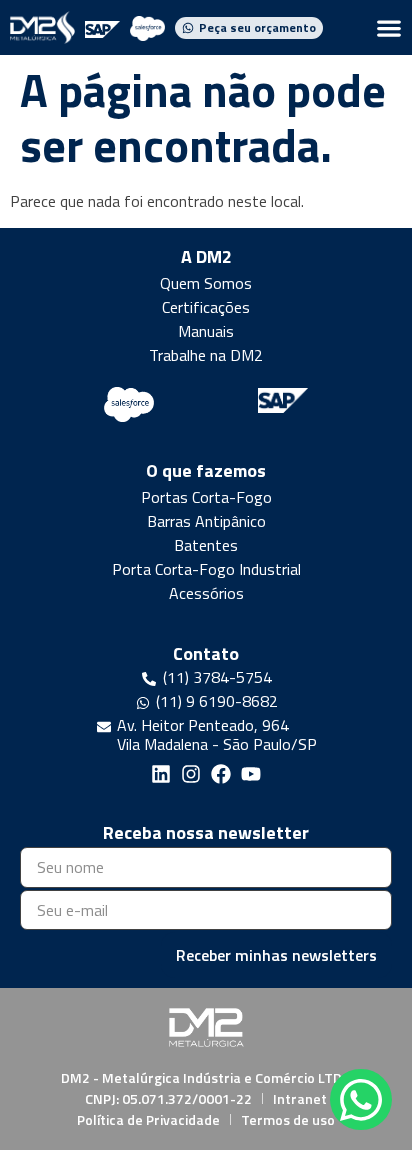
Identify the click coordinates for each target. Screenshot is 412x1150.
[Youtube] (251, 774)
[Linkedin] (161, 774)
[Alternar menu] (389, 28)
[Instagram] (191, 774)
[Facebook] (221, 774)
